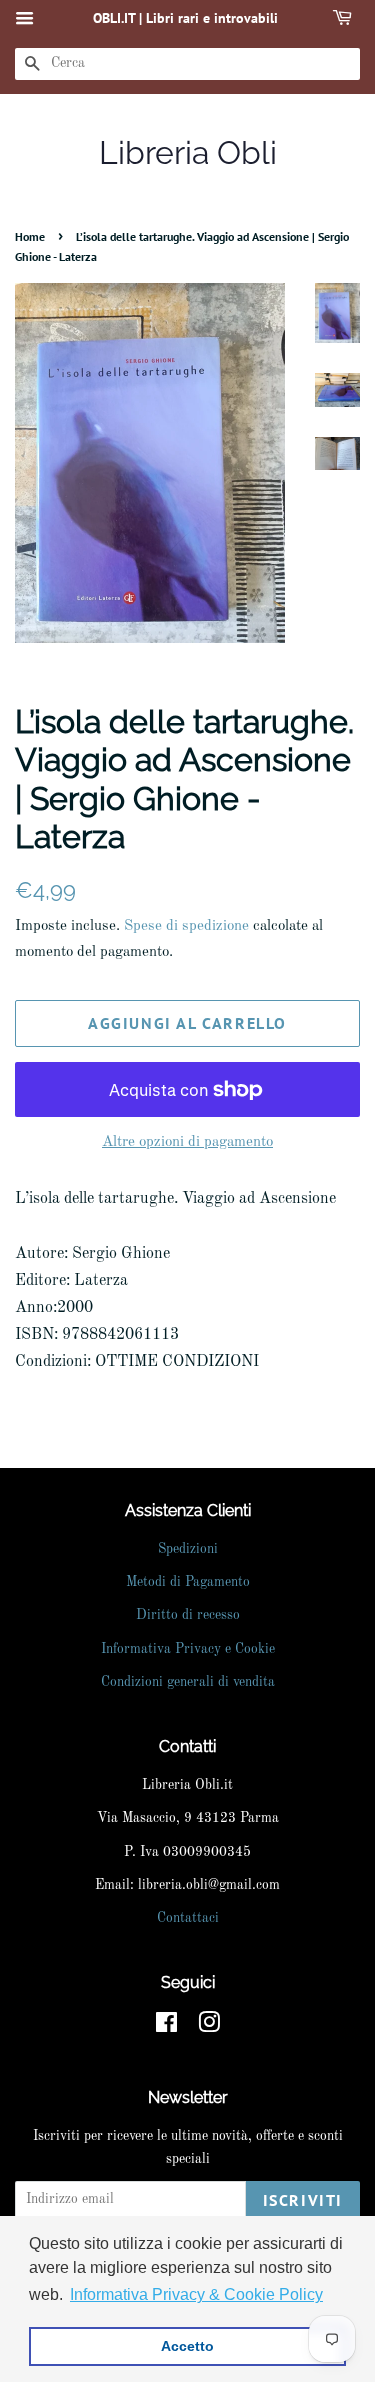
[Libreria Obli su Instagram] (209, 2027)
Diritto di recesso (188, 1615)
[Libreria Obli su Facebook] (166, 2027)
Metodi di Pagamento (188, 1582)
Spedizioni (188, 1549)
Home (30, 236)
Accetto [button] (187, 2346)
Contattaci (188, 1918)
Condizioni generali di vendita (188, 1682)
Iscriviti (303, 2200)
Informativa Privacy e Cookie (188, 1649)
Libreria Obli (188, 152)
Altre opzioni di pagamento (187, 1142)
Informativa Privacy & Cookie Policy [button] (196, 2294)
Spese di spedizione (186, 926)
